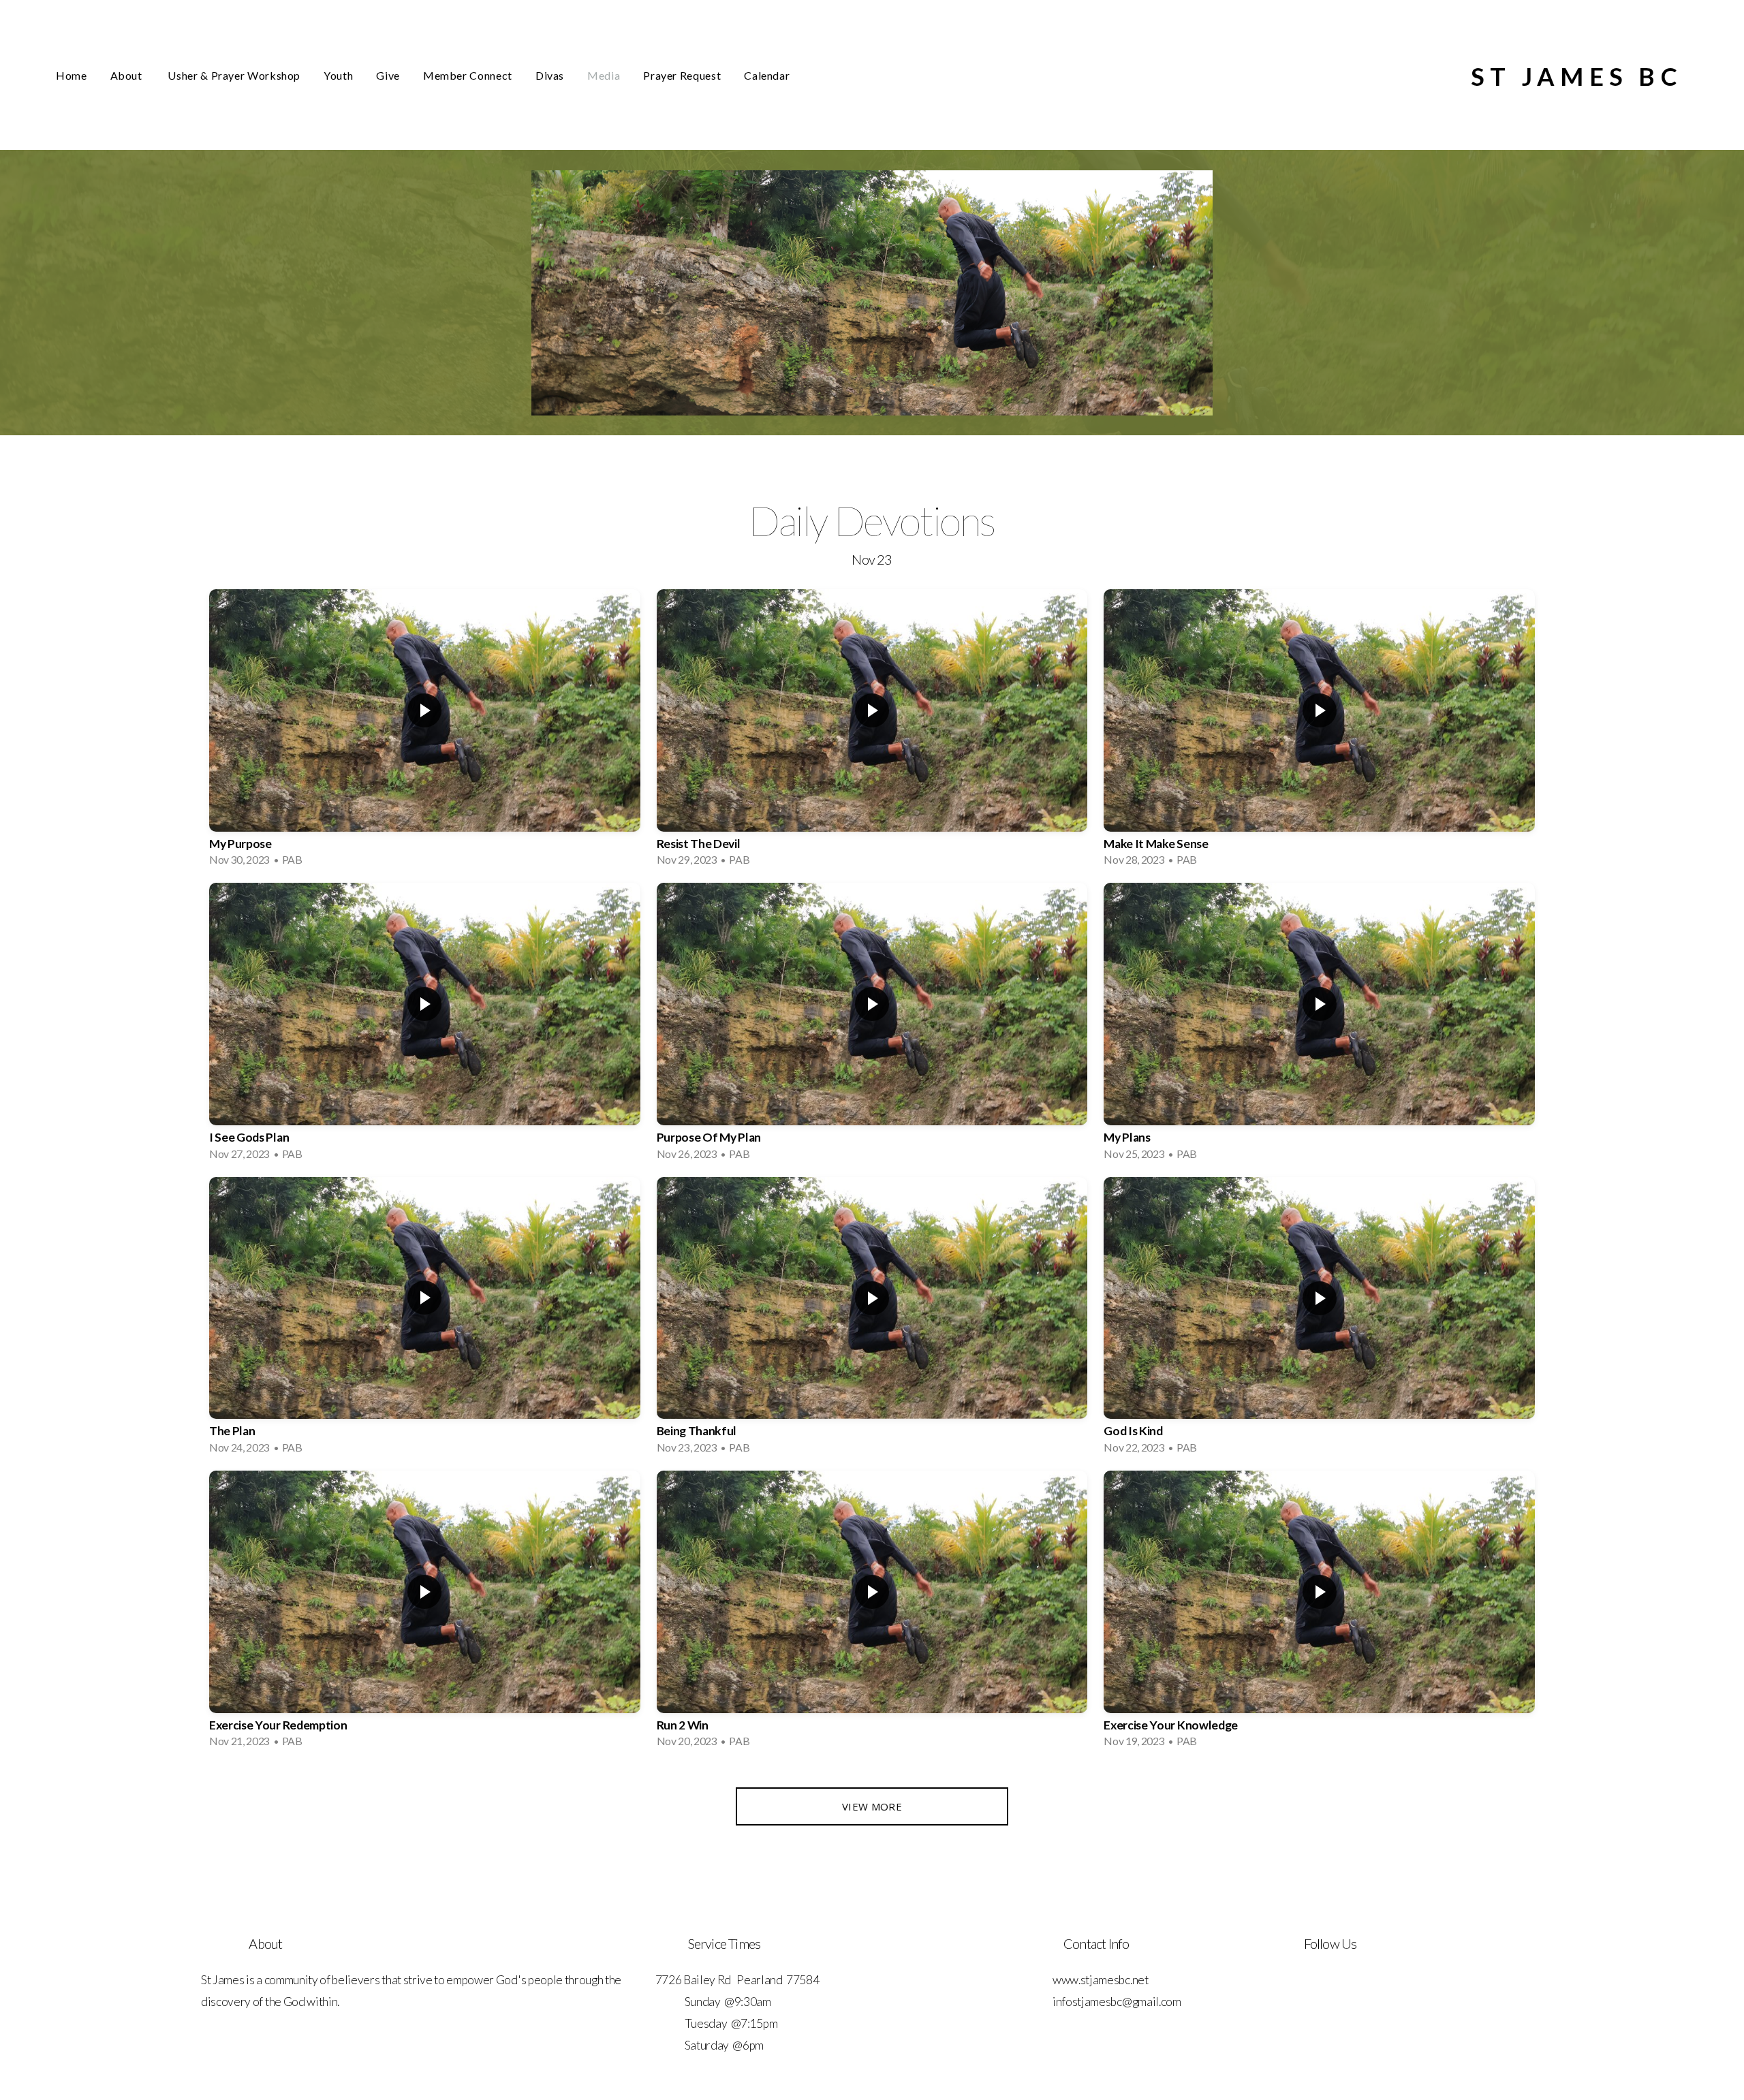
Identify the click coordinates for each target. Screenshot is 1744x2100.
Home (72, 75)
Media (604, 75)
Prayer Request (682, 75)
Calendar (767, 75)
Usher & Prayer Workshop (234, 75)
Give (388, 75)
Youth (338, 75)
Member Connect (468, 75)
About (128, 75)
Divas (550, 75)
